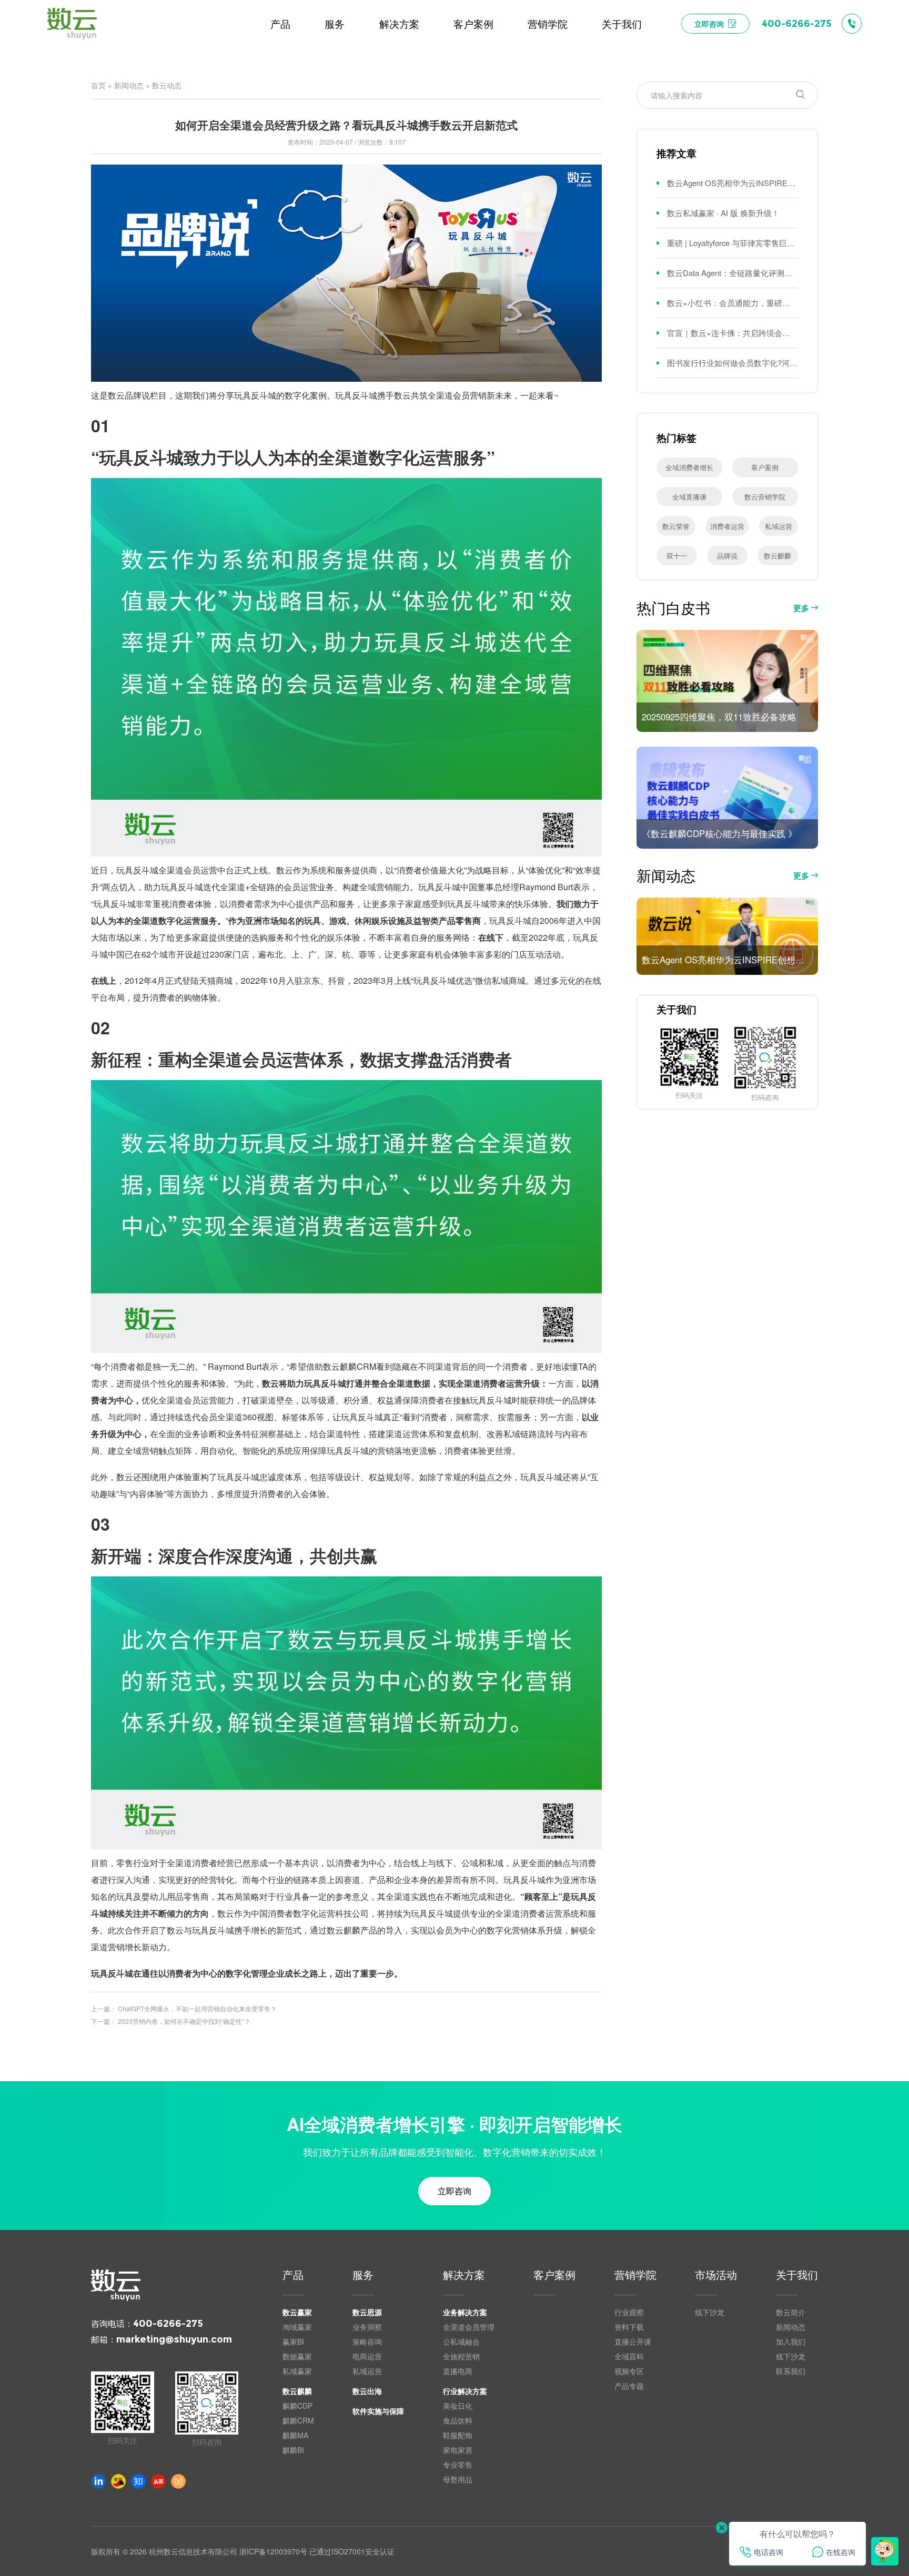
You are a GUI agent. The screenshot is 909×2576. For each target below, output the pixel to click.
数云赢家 (297, 2312)
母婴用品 (458, 2479)
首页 (98, 85)
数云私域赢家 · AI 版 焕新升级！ (723, 213)
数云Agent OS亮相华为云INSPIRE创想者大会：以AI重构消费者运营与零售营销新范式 (733, 183)
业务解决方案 (465, 2312)
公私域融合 (461, 2341)
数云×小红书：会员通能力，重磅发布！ (733, 303)
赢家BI (293, 2341)
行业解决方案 (465, 2391)
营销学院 (635, 2276)
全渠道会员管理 (469, 2327)
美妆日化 (458, 2406)
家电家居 (458, 2450)
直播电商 (458, 2371)
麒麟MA (295, 2435)
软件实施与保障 (378, 2411)
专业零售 (458, 2465)
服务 (363, 2276)
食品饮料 (458, 2420)
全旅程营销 (461, 2356)
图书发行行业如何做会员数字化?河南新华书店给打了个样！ (733, 363)
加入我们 (791, 2341)
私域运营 (779, 526)
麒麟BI (293, 2450)
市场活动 (716, 2276)
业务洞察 (367, 2327)
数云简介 (791, 2312)
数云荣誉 (676, 526)
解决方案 (464, 2276)
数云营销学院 (765, 497)
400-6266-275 (168, 2324)
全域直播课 (689, 497)
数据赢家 (297, 2356)
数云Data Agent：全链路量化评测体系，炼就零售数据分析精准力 (733, 273)
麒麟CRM (298, 2420)
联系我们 (791, 2371)
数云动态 (167, 85)
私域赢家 (297, 2371)
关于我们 (797, 2276)
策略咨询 (367, 2341)
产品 (293, 2276)
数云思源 (367, 2312)
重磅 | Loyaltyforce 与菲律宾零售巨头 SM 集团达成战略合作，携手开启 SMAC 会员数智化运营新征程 (733, 243)
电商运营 (367, 2356)
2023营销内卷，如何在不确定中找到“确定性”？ (184, 2021)
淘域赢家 (297, 2327)
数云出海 (367, 2391)
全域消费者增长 (689, 467)
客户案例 (765, 467)
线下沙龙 (710, 2312)
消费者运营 (727, 526)
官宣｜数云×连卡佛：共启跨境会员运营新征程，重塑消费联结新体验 (733, 333)
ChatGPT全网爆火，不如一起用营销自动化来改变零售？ (197, 2008)
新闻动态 (129, 85)
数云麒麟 (777, 556)
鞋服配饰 (458, 2435)
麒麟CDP (297, 2406)
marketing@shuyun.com (174, 2339)
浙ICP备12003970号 (273, 2551)
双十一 (677, 556)
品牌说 (727, 556)
